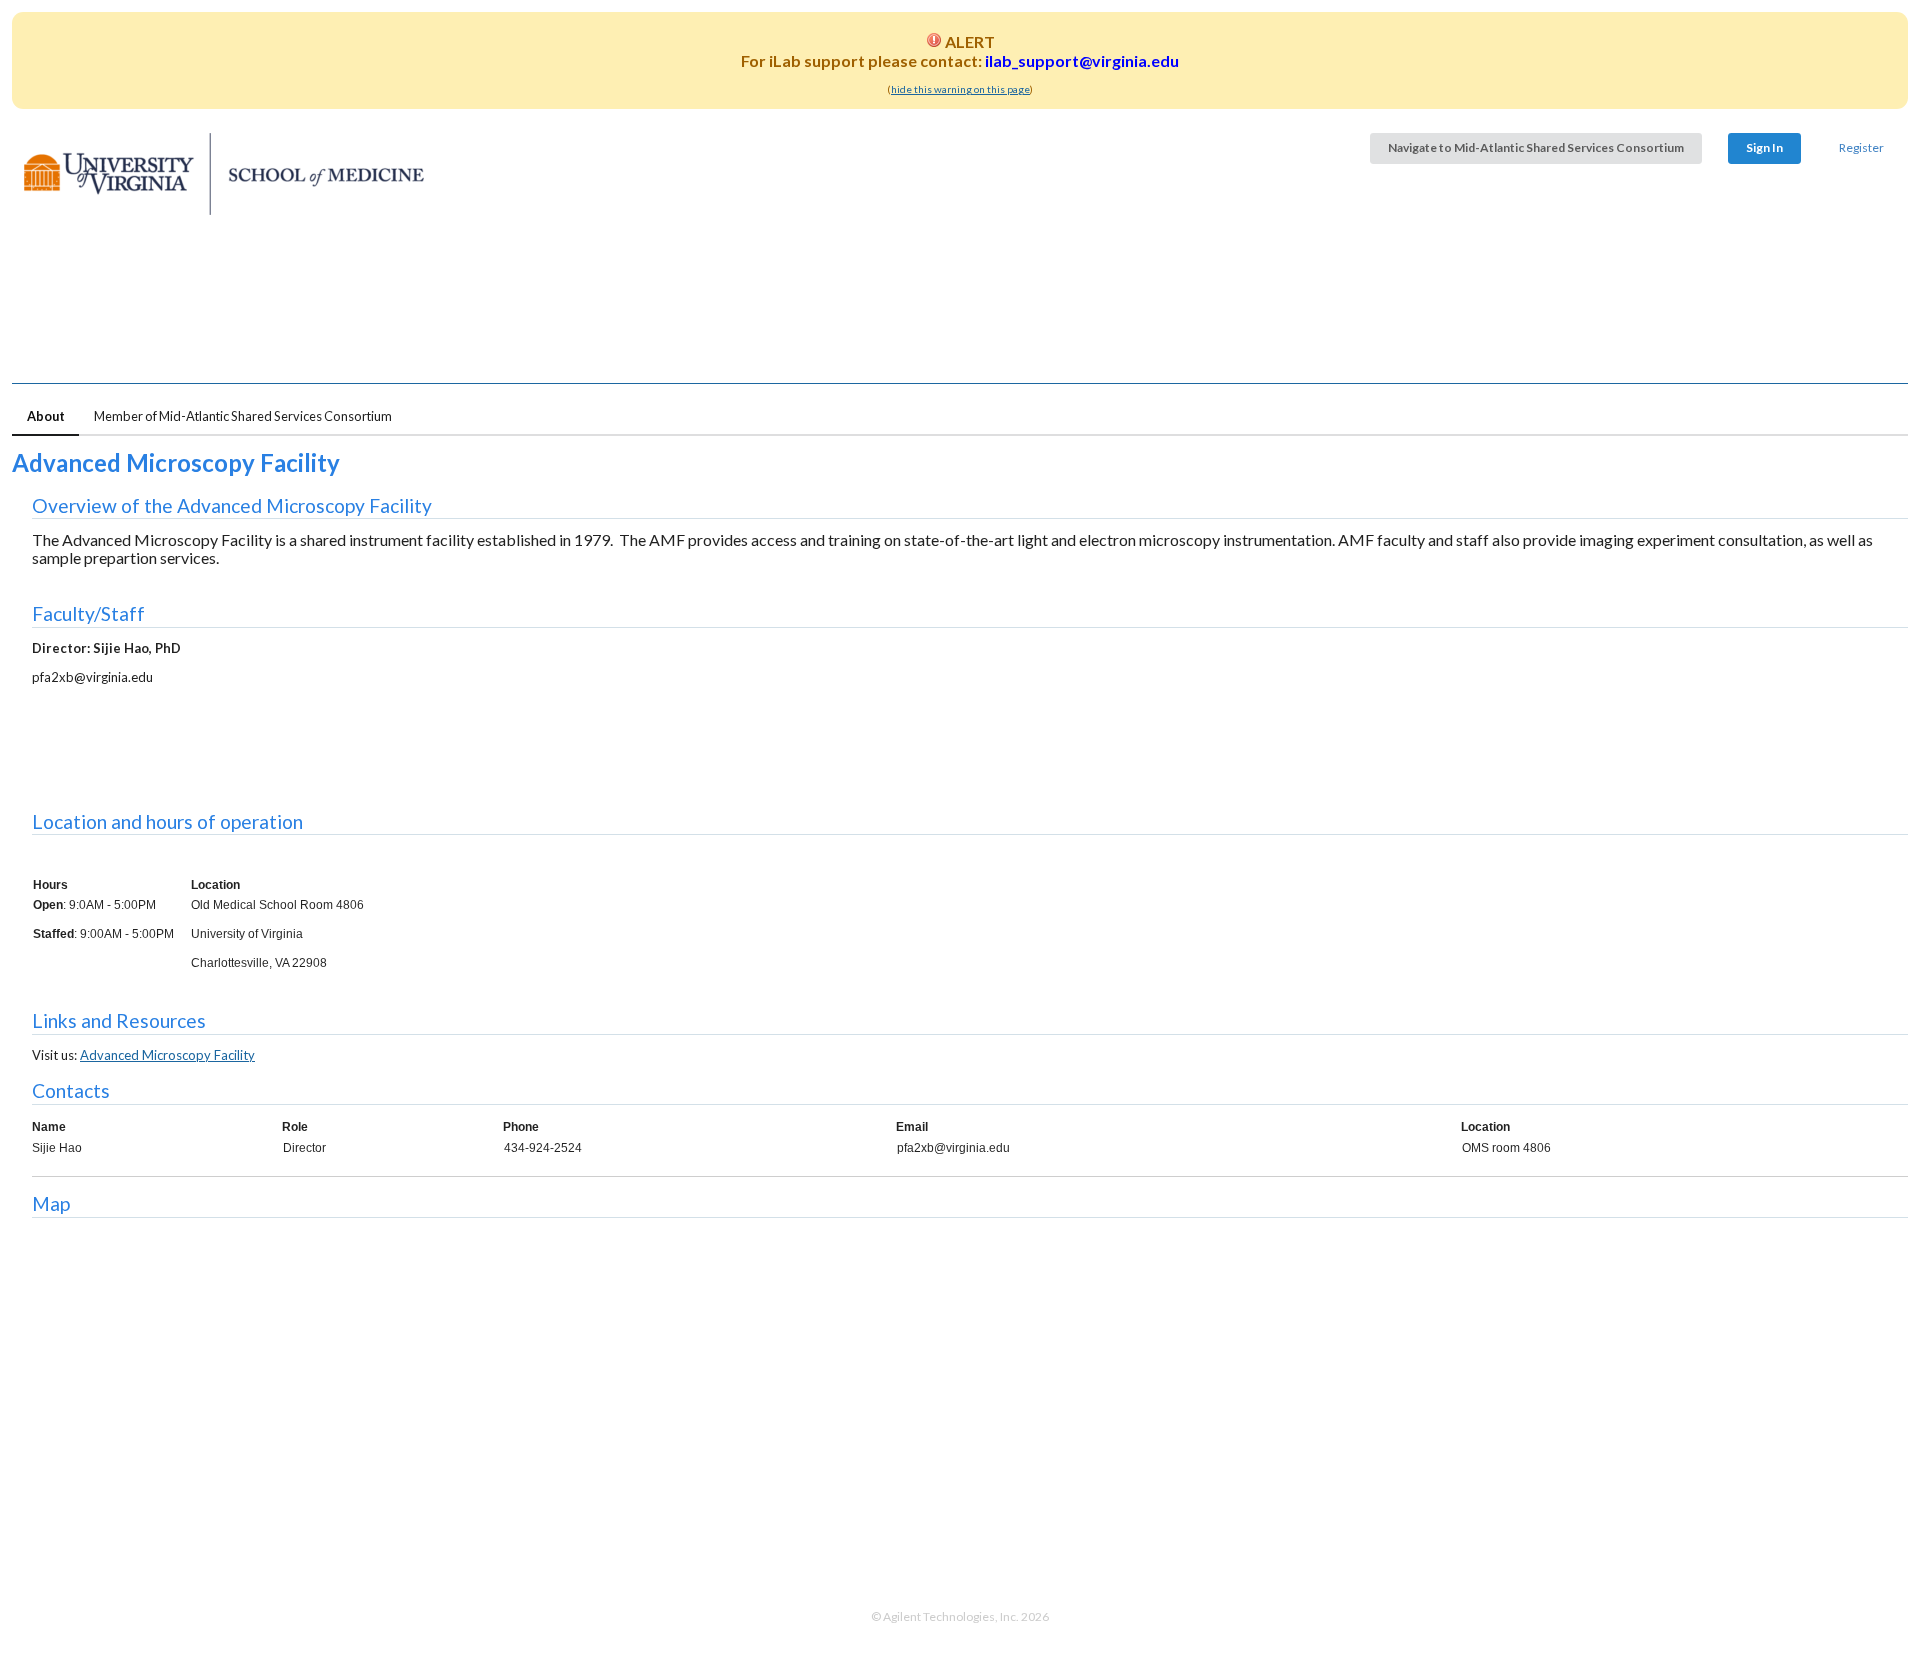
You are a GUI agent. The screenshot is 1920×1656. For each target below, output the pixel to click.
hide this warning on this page (960, 89)
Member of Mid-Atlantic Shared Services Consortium (243, 416)
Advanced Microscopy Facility (167, 1055)
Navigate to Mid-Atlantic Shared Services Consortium (1536, 147)
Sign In (1764, 147)
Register (1861, 147)
